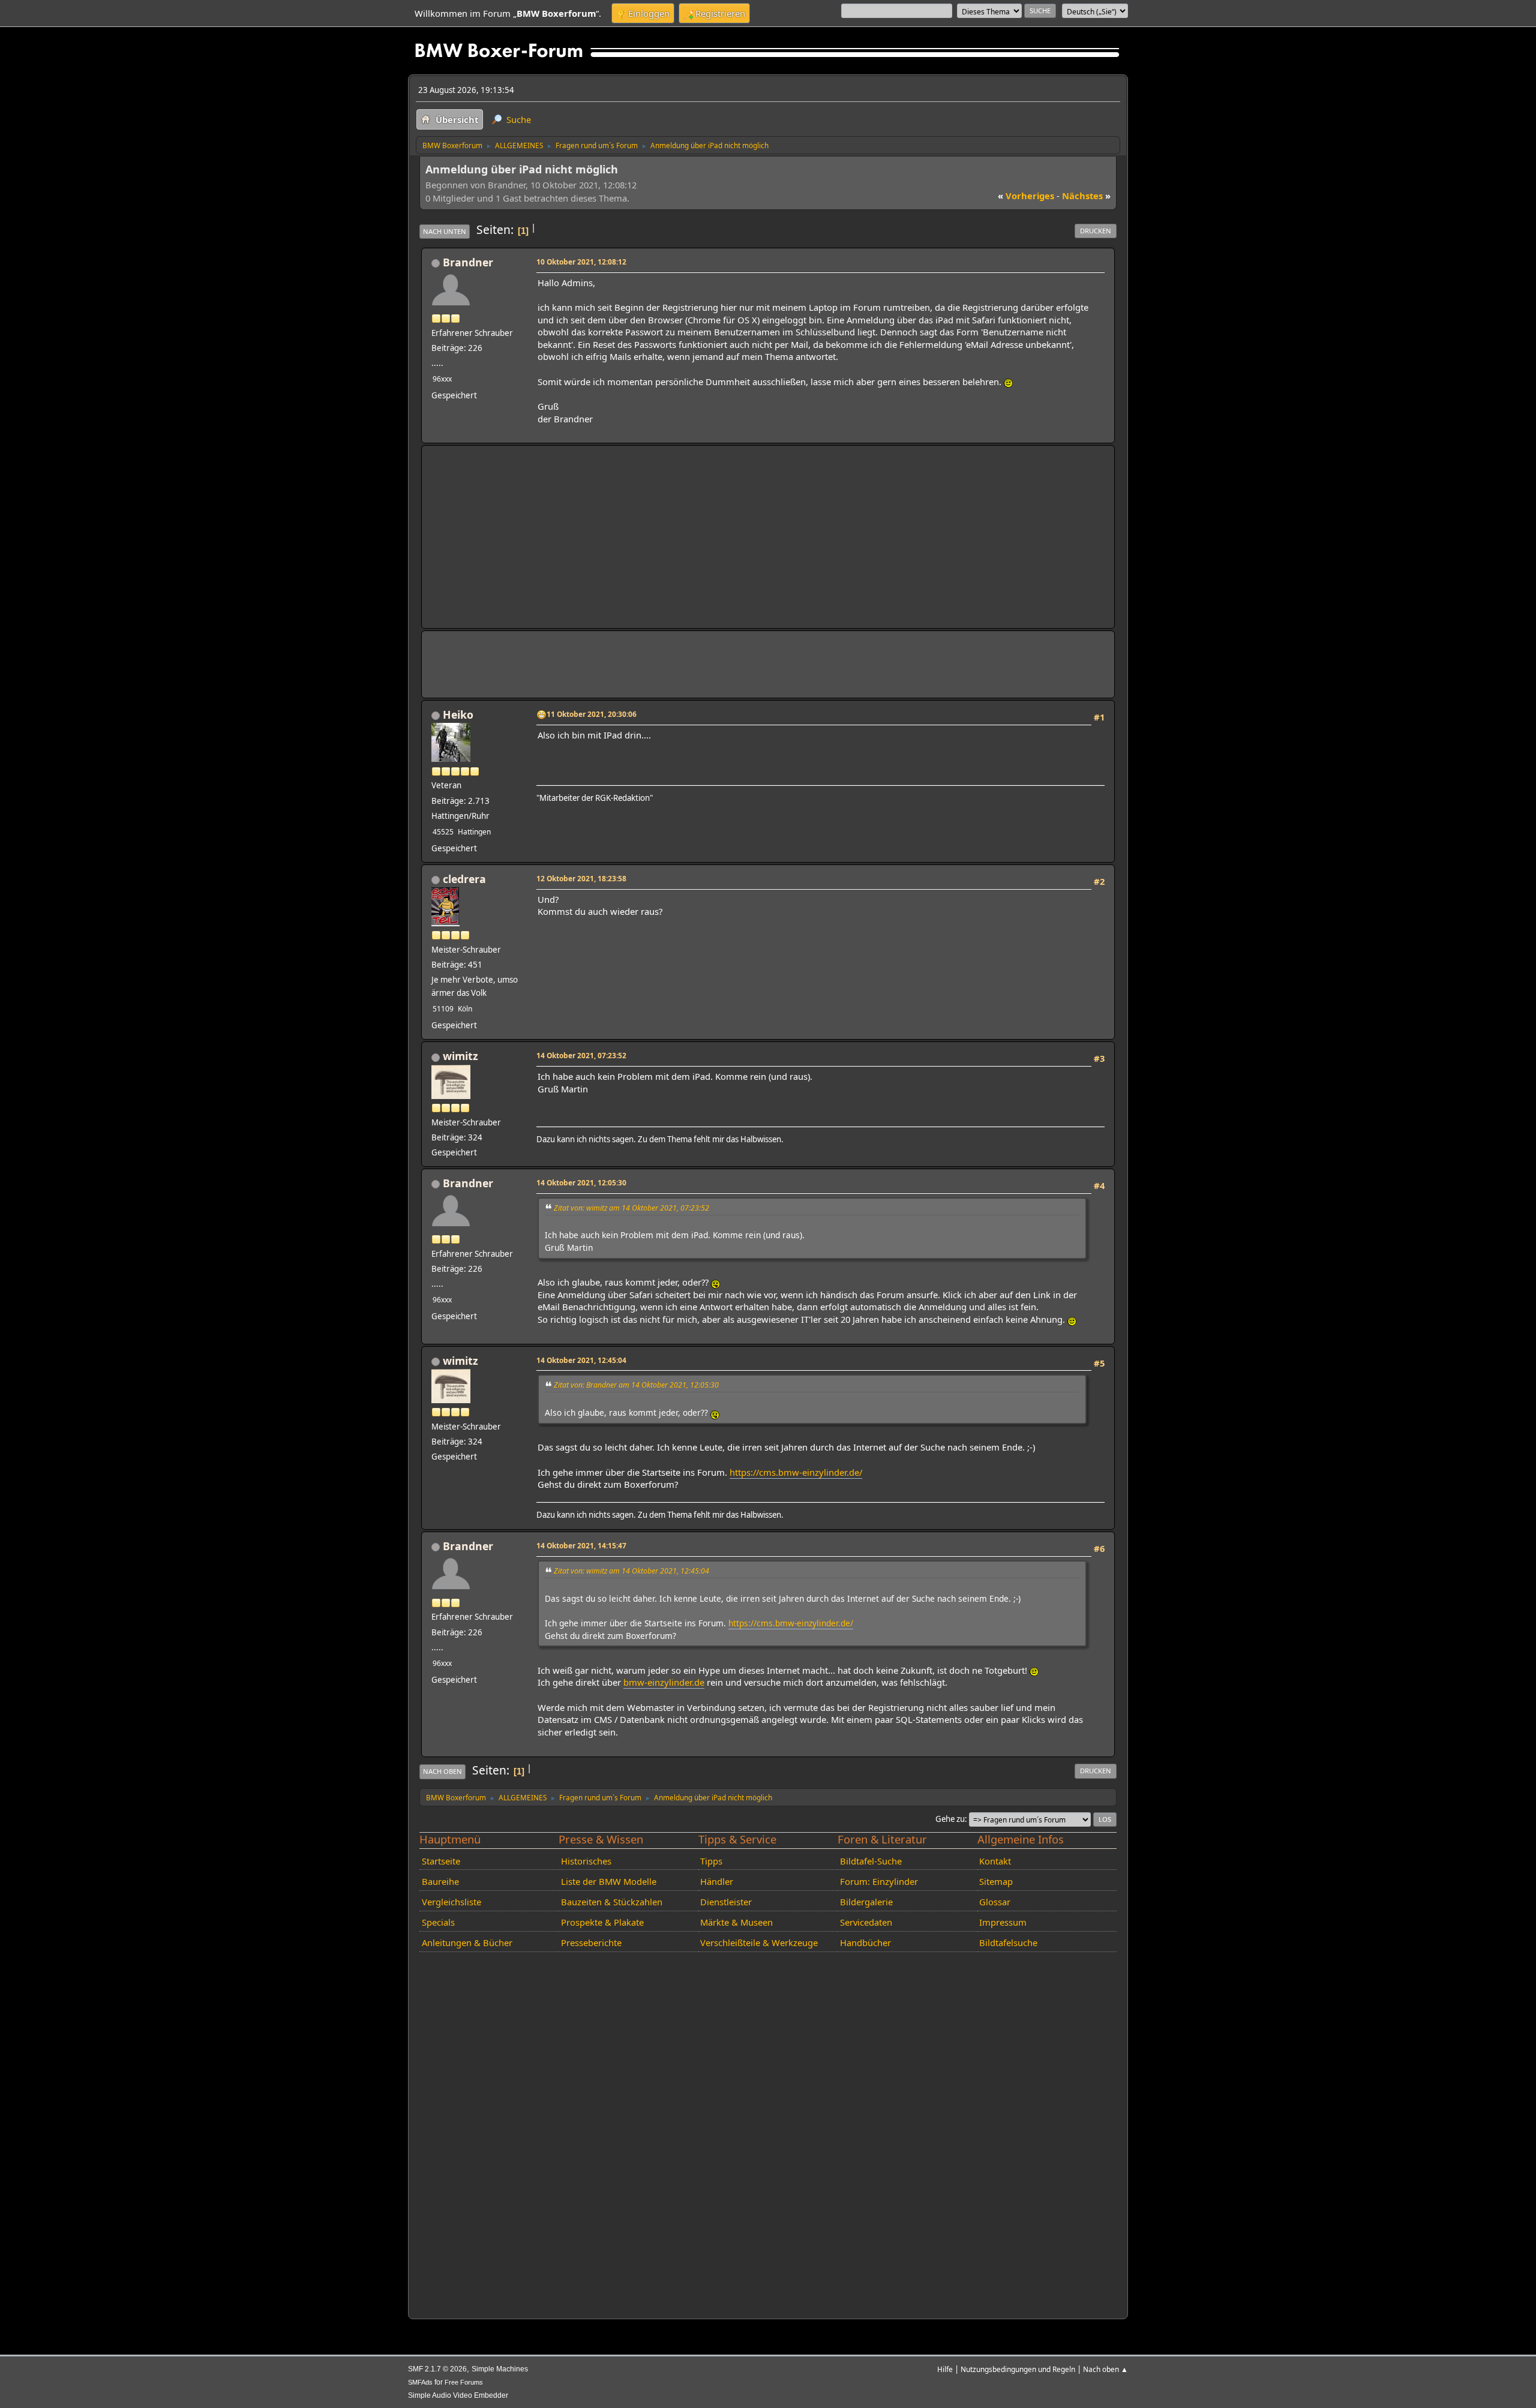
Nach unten (445, 231)
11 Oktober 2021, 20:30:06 (592, 714)
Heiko (458, 714)
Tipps (711, 1861)
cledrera (464, 879)
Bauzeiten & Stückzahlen (612, 1902)
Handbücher (865, 1942)
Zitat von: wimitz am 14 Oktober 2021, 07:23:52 (631, 1208)
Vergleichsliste (451, 1902)
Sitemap (996, 1881)
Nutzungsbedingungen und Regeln (1018, 2369)
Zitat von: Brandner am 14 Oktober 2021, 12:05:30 (636, 1385)
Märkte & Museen (736, 1922)
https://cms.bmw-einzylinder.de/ (796, 1472)
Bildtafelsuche (1008, 1942)
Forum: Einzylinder (879, 1881)
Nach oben (442, 1771)
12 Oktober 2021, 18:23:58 (581, 878)
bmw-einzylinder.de (664, 1682)
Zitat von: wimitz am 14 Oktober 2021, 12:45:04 (631, 1571)
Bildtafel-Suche (871, 1861)
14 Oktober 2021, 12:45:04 (581, 1360)
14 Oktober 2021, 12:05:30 (581, 1182)
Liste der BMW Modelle (609, 1881)
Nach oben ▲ (1105, 2369)
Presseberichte (591, 1942)
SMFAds (420, 2382)
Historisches (586, 1861)
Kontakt (995, 1861)
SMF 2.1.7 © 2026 (437, 2369)
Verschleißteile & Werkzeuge (759, 1942)
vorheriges (1026, 196)
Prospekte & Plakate (602, 1922)
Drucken (1096, 231)
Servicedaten (866, 1922)
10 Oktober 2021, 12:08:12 (581, 262)
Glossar (995, 1902)
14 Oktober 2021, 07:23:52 (581, 1055)
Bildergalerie (866, 1902)
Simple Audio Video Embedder (458, 2395)
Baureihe (440, 1881)
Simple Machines (500, 2369)
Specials (438, 1922)
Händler (717, 1881)
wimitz (460, 1056)
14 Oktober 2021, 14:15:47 (581, 1545)
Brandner (468, 262)
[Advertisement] (768, 537)
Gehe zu (950, 1819)
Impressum (1003, 1922)
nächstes (1086, 196)
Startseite (441, 1861)
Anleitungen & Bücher (467, 1942)
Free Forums (464, 2382)
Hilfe (945, 2369)
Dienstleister (726, 1902)
